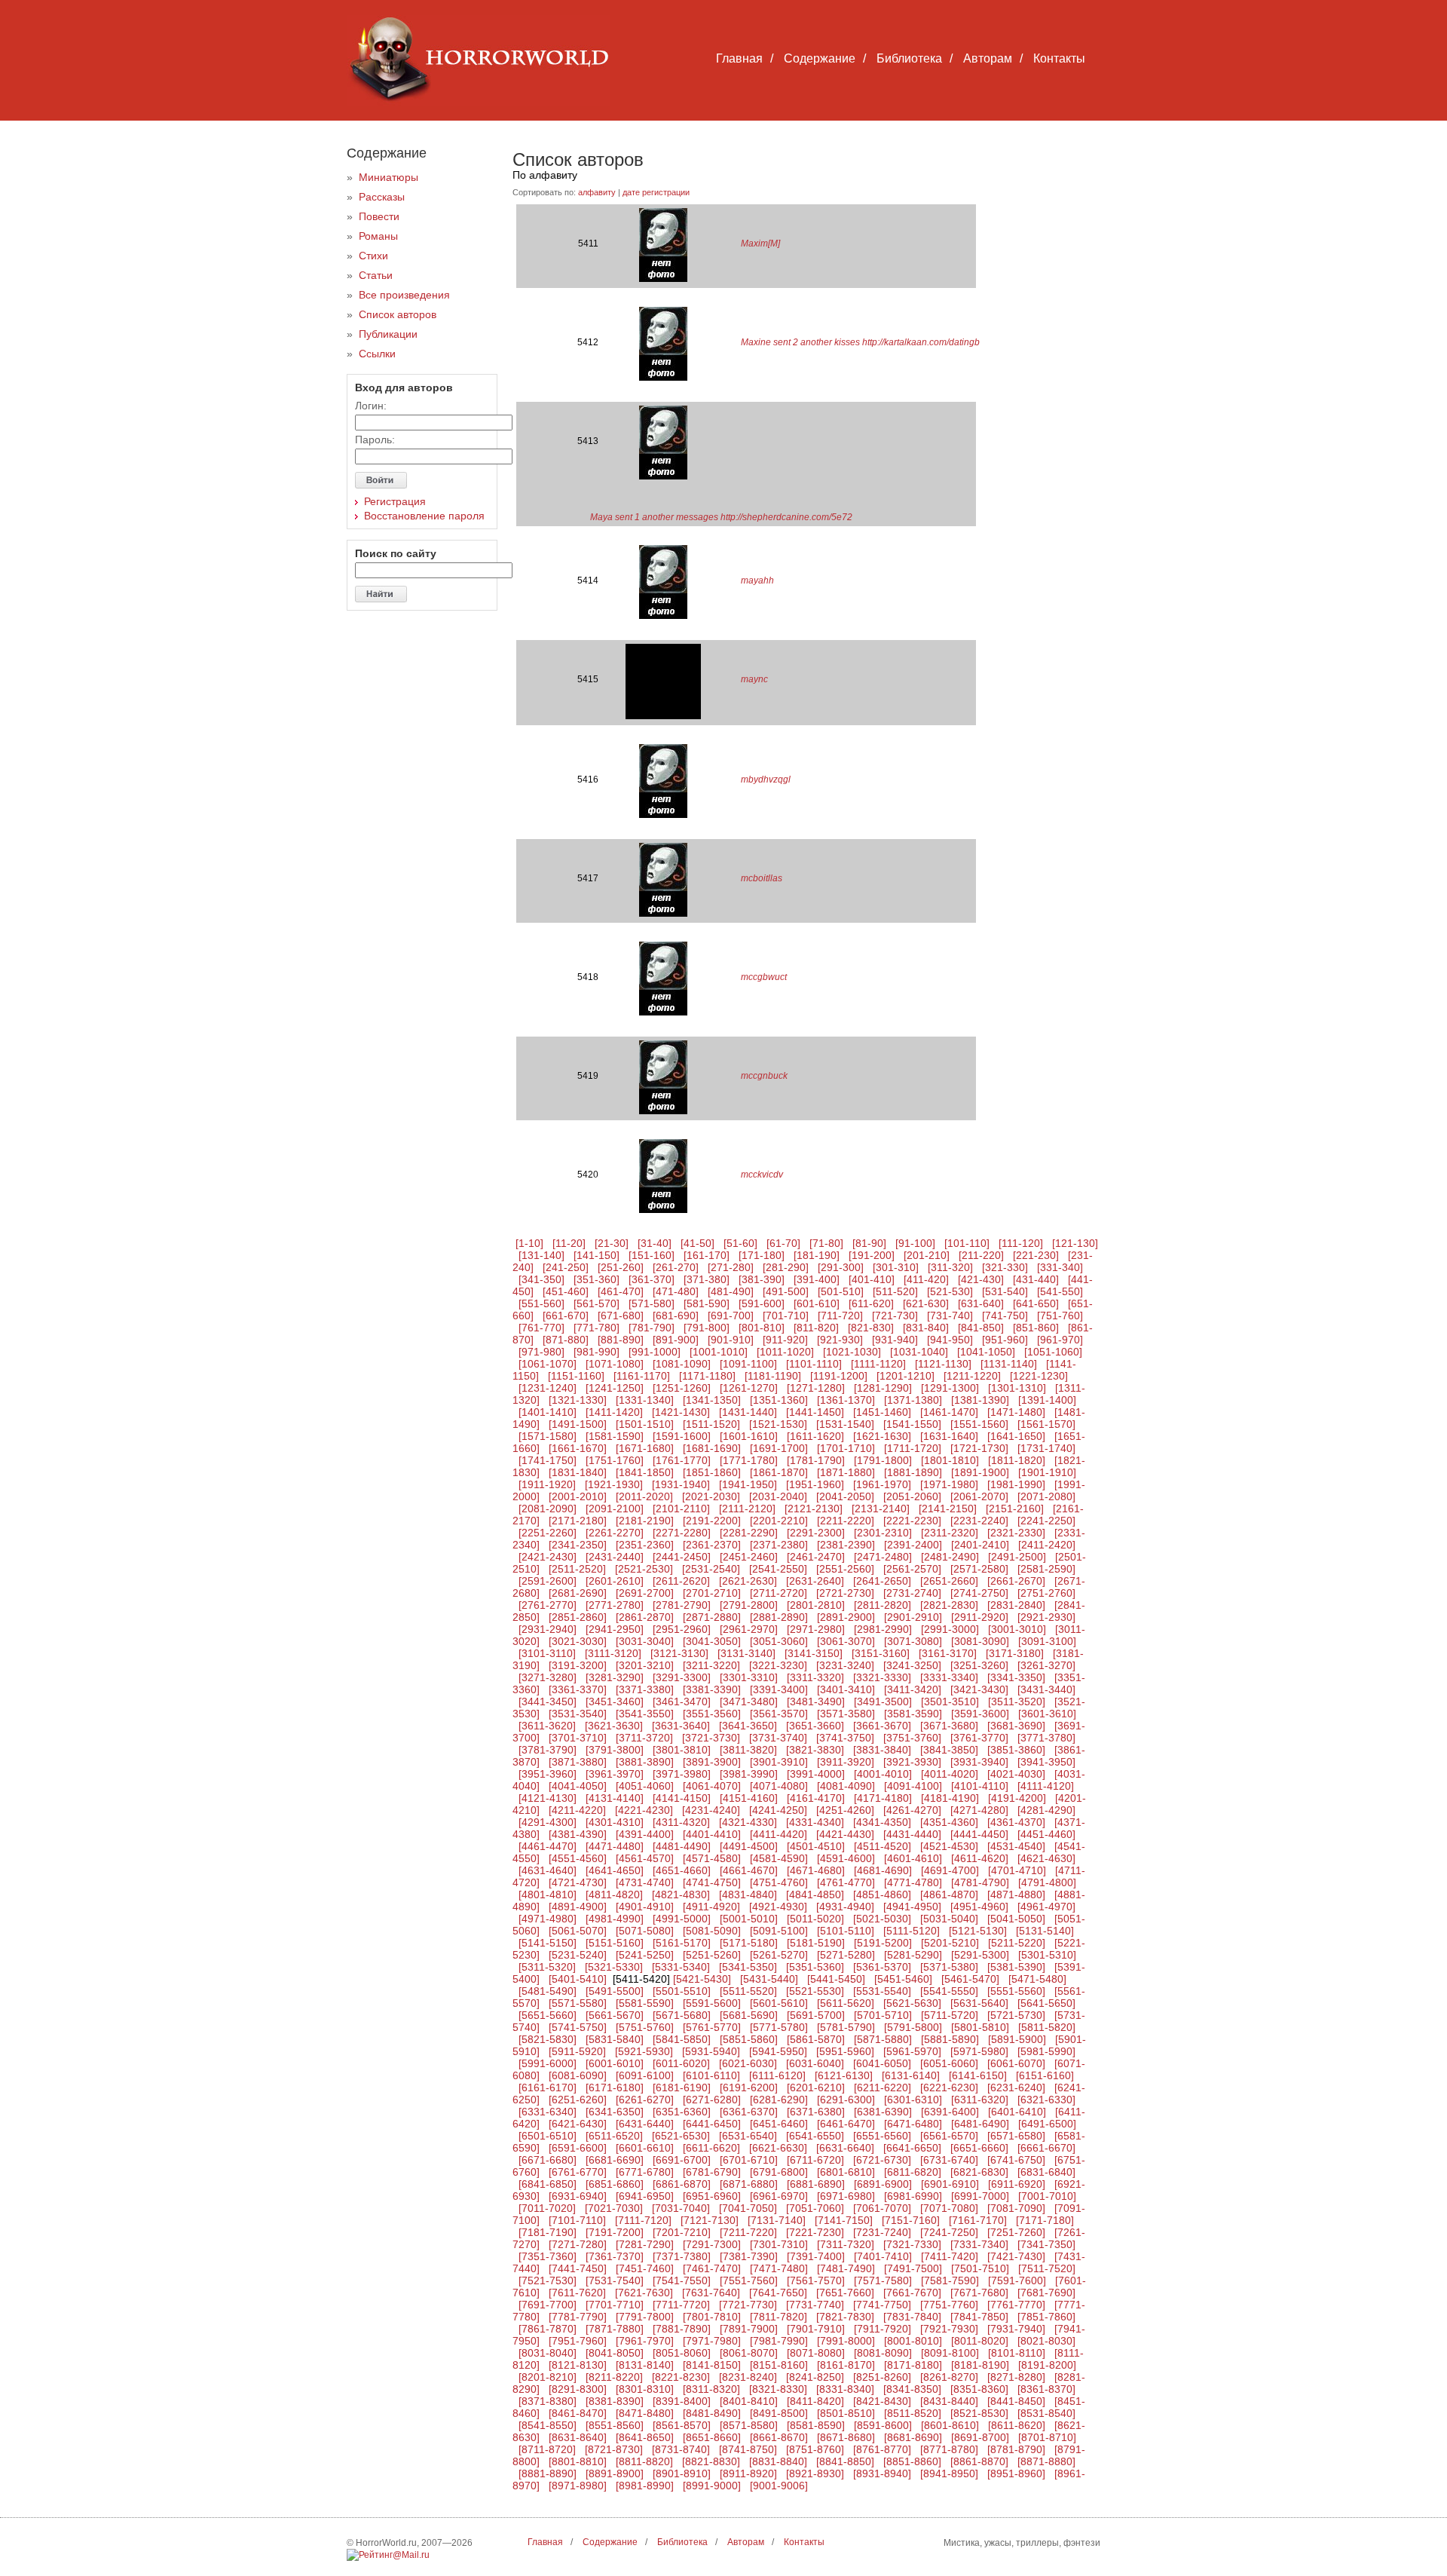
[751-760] (1060, 1316)
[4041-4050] (578, 1786)
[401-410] (872, 1279)
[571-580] (652, 1303)
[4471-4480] (615, 1846)
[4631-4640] (548, 1870)
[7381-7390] (749, 2256)
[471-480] (676, 1291)
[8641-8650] (645, 2437)
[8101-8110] (1017, 2353)
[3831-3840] (882, 1750)
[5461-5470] (970, 1979)
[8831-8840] (778, 2461)
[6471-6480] (913, 2124)
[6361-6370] (749, 2112)
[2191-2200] (712, 1521)
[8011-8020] (980, 2341)
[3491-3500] (883, 1702)
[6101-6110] (711, 2075)
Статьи (376, 275)
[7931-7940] (1016, 2329)
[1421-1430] (681, 1412)
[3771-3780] (1046, 1738)
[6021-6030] (748, 2063)
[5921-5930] (644, 2051)
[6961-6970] (779, 2196)
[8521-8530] (979, 2413)
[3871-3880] (578, 1762)
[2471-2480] (883, 1557)
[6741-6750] (1016, 2160)
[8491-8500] (779, 2413)
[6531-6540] (748, 2136)
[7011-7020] (547, 2208)
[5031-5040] (949, 1919)
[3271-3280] (548, 1677)
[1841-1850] (645, 1472)
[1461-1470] (949, 1412)
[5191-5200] (883, 1943)
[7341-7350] (1046, 2244)
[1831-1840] (578, 1472)
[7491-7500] (913, 2268)
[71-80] (826, 1243)
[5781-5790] (846, 2027)
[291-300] (841, 1267)
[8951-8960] (1016, 2473)
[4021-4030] (1016, 1774)
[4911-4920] (711, 1907)
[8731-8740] (681, 2449)
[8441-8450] (1016, 2401)
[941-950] (950, 1340)
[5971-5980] (979, 2051)
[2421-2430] (548, 1557)
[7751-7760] (949, 2305)
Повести (379, 216)
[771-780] (597, 1328)
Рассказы (382, 197)
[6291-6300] (846, 2100)
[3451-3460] (615, 1702)
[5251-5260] (712, 1955)
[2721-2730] (845, 1593)
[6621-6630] (778, 2148)
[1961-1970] (882, 1484)
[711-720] (840, 1316)
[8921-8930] (815, 2473)
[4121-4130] (548, 1798)
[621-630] (926, 1303)
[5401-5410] (578, 1979)
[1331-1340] (645, 1400)
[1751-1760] (615, 1460)
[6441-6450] (712, 2124)
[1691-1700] (779, 1448)
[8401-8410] (749, 2401)
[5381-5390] (1016, 1967)
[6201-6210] (816, 2087)
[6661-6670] (1046, 2148)
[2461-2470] (816, 1557)
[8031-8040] (548, 2353)
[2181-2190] (645, 1521)
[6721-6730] (882, 2160)
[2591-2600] (548, 1581)
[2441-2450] (682, 1557)
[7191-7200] (615, 2232)
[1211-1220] (972, 1376)
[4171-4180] (883, 1798)
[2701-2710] (712, 1593)
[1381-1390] (980, 1400)
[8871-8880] (1046, 2461)
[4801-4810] (548, 1894)
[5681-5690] (749, 2015)
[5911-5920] (577, 2051)
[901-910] (731, 1340)
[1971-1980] (949, 1484)
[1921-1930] (614, 1484)
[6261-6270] (645, 2100)
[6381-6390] (883, 2112)
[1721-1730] (979, 1448)
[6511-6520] (614, 2136)
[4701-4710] (1017, 1870)
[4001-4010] (883, 1774)
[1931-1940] (681, 1484)
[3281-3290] (615, 1677)
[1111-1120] (878, 1364)
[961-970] (1060, 1340)
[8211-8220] (614, 2377)
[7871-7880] (615, 2329)
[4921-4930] (778, 1907)
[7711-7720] (681, 2305)
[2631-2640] (815, 1581)
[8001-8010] (913, 2341)
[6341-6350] (615, 2112)
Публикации (388, 334)
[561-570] (597, 1303)
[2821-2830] (949, 1605)
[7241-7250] (949, 2232)
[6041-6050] (882, 2063)
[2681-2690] (578, 1593)
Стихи (373, 256)
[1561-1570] (1046, 1424)
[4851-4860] (882, 1894)
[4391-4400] (645, 1834)
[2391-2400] (913, 1545)
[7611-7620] (577, 2293)
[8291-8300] (578, 2389)
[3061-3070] (846, 1641)
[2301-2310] (883, 1533)
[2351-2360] (645, 1545)
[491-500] (786, 1291)
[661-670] (566, 1316)
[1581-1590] (615, 1436)
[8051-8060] (682, 2353)
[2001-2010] (578, 1496)
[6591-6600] (578, 2148)
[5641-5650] (1046, 2003)
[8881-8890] (548, 2473)
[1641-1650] (1016, 1436)
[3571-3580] (846, 1714)
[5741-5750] (578, 2027)
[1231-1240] (548, 1388)
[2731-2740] (912, 1593)
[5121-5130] (978, 1931)
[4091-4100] (913, 1786)
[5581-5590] (645, 2003)
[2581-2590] (1046, 1569)
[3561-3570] (779, 1714)
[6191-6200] (749, 2087)
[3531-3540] (578, 1714)
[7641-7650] (778, 2293)
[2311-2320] (950, 1533)
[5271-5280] (846, 1955)
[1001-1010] (719, 1352)
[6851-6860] (615, 2184)
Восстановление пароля (424, 516)
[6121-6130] (844, 2075)
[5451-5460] (903, 1979)
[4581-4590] (779, 1858)
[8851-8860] (912, 2461)
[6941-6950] (645, 2196)
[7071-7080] (949, 2208)
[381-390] (762, 1279)
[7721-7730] (748, 2305)
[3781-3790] (548, 1750)
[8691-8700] (980, 2437)
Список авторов (398, 314)
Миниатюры (389, 177)
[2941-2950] (615, 1629)
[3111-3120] (613, 1653)
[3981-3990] (749, 1774)
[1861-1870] (779, 1472)
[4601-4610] (913, 1858)
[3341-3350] (1016, 1677)
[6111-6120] (777, 2075)
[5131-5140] (1045, 1931)
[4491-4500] (749, 1846)
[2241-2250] (1046, 1521)
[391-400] (817, 1279)
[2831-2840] (1016, 1605)
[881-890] (621, 1340)
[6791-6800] (779, 2172)
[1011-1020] (785, 1352)
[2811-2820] (883, 1605)
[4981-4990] (615, 1919)
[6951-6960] (712, 2196)
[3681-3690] (1016, 1726)
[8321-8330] (778, 2389)
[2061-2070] (979, 1496)
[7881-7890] (682, 2329)
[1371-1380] (913, 1400)
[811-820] (816, 1328)
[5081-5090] (712, 1931)
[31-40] (655, 1243)
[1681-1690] (712, 1448)
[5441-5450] (836, 1979)
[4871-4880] (1016, 1894)
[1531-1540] (845, 1424)
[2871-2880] (712, 1617)
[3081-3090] (980, 1641)
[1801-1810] (950, 1460)
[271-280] (731, 1267)
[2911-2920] (980, 1617)
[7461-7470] (712, 2268)
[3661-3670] (882, 1726)
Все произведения (404, 295)
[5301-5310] (1047, 1955)
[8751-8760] (815, 2449)
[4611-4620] (980, 1858)
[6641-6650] (912, 2148)
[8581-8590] (816, 2425)
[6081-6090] (578, 2075)
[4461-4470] (548, 1846)
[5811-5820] (1047, 2027)
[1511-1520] (711, 1424)
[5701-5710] (883, 2015)
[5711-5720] (950, 2015)
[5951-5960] (845, 2051)
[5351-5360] (815, 1967)
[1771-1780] (749, 1460)
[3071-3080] (913, 1641)
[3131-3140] (746, 1653)
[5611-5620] (846, 2003)
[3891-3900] (712, 1762)
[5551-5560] (1016, 1991)
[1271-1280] (816, 1388)
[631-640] (981, 1303)
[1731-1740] (1046, 1448)
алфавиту (597, 192)
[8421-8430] (882, 2401)
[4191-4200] (1017, 1798)
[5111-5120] (912, 1931)
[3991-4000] (816, 1774)
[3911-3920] (846, 1762)
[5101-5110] (846, 1931)
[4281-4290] (1046, 1810)
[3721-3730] (711, 1738)
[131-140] (541, 1255)
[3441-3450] (548, 1702)
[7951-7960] (578, 2341)
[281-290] (786, 1267)
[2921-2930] (1046, 1617)
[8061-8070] (749, 2353)
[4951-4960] (979, 1907)
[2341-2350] (578, 1545)
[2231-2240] (979, 1521)
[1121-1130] (943, 1364)
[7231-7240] (882, 2232)
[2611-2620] (681, 1581)
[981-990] (597, 1352)
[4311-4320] (681, 1822)
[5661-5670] (615, 2015)
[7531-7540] (615, 2280)
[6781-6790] (712, 2172)
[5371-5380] (949, 1967)
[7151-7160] (911, 2220)
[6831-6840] (1046, 2172)
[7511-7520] (1047, 2268)
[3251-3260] (979, 1665)
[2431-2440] (615, 1557)
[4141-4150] (682, 1798)
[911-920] (785, 1340)
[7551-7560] (749, 2280)
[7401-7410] (883, 2256)
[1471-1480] (1016, 1412)
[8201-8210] (548, 2377)
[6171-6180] (615, 2087)
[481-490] (731, 1291)
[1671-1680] (645, 1448)
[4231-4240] (711, 1810)
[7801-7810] (712, 2317)
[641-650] (1036, 1303)
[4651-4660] (682, 1870)
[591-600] (762, 1303)
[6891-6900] (883, 2184)
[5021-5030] (882, 1919)
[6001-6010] (615, 2063)
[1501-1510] (645, 1424)
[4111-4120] (1046, 1786)
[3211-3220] (711, 1665)
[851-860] (1036, 1328)
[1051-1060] (1053, 1352)
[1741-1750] (548, 1460)
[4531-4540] (1016, 1846)
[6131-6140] (911, 2075)
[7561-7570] (816, 2280)
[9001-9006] (779, 2486)
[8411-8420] (815, 2401)
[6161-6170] (548, 2087)
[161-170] (707, 1255)
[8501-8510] (846, 2413)
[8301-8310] (645, 2389)
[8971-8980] (578, 2486)
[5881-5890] (950, 2039)
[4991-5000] (682, 1919)
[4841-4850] (815, 1894)
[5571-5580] (578, 2003)
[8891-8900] (615, 2473)
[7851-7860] (1046, 2317)
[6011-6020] (681, 2063)
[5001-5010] (749, 1919)
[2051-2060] (912, 1496)
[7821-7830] (845, 2317)
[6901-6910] (950, 2184)
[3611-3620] (547, 1726)
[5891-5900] (1017, 2039)
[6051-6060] (949, 2063)
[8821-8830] (711, 2461)
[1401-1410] (548, 1412)
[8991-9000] (712, 2486)
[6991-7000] (980, 2196)
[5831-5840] (615, 2039)
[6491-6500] (1047, 2124)
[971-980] (541, 1352)
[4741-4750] (712, 1882)
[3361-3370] (578, 1689)
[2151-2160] (1015, 1509)
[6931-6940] (578, 2196)
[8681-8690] (913, 2437)
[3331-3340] (949, 1677)
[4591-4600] (846, 1858)
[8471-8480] (645, 2413)
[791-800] (707, 1328)
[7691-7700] (548, 2305)
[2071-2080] (1046, 1496)
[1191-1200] (839, 1376)
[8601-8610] (950, 2425)
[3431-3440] (1046, 1689)
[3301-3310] (749, 1677)
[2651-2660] (949, 1581)
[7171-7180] (1045, 2220)
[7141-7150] (844, 2220)
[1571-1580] (548, 1436)
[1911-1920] (547, 1484)
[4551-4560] (578, 1858)
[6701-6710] (749, 2160)
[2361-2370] (712, 1545)
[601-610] (817, 1303)
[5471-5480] (1037, 1979)
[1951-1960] (815, 1484)
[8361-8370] (1046, 2389)
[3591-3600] (980, 1714)
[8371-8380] (548, 2401)
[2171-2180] (578, 1521)
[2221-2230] (912, 1521)
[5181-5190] (816, 1943)
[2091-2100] (615, 1509)
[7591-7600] (1017, 2280)
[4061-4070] (712, 1786)
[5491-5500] (615, 1991)
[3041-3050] (712, 1641)
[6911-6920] (1017, 2184)
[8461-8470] (578, 2413)
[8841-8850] (845, 2461)
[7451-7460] (645, 2268)
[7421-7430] (1016, 2256)
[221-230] (1036, 1255)
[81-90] (869, 1243)
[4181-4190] (950, 1798)
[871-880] (566, 1340)
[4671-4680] (816, 1870)
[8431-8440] (949, 2401)
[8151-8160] (779, 2365)
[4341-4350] (882, 1822)
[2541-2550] (778, 1569)
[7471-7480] (779, 2268)
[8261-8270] (949, 2377)
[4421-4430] (845, 1834)
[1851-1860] (712, 1472)
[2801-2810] (816, 1605)
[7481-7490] (846, 2268)
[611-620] (871, 1303)
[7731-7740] (815, 2305)
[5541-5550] (949, 1991)
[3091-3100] (1047, 1641)
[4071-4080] (779, 1786)
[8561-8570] (682, 2425)
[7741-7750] (882, 2305)
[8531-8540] (1046, 2413)
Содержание (820, 58)
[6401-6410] (1017, 2112)
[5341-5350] (748, 1967)
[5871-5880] (883, 2039)
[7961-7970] (645, 2341)
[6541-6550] (815, 2136)
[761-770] (541, 1328)
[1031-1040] (919, 1352)
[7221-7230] (815, 2232)
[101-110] (967, 1243)
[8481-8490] (712, 2413)
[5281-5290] (913, 1955)
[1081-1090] (682, 1364)
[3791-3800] (615, 1750)
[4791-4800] (1047, 1882)
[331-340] (1060, 1267)
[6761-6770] (578, 2172)
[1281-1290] (883, 1388)
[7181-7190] (548, 2232)
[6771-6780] (645, 2172)
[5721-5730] (1016, 2015)
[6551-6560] (882, 2136)
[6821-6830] (979, 2172)
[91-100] (915, 1243)
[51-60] (740, 1243)
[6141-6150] (978, 2075)
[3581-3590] (913, 1714)
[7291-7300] (712, 2244)
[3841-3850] (949, 1750)
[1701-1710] (846, 1448)
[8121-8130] (578, 2365)
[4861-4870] (949, 1894)
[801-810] (762, 1328)
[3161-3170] (948, 1653)
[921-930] (840, 1340)
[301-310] (896, 1267)
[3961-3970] (615, 1774)
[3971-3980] (682, 1774)
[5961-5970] (912, 2051)
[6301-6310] (913, 2100)
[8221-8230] (681, 2377)
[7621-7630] (644, 2293)
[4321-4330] (748, 1822)
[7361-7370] (615, 2256)
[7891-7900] (749, 2329)
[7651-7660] (845, 2293)
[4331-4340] (815, 1822)
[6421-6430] (578, 2124)
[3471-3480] (749, 1702)
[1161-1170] (642, 1376)
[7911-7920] (883, 2329)
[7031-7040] (681, 2208)
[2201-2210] (779, 1521)
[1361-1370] (846, 1400)
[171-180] (762, 1255)
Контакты (1059, 58)
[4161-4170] (816, 1798)
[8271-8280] (1016, 2377)
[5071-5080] (645, 1931)
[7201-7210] (682, 2232)
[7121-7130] (710, 2220)
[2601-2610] (615, 1581)
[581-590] (707, 1303)
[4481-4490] (682, 1846)
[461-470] (621, 1291)
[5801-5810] (980, 2027)
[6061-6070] (1016, 2063)
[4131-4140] (615, 1798)
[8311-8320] (711, 2389)
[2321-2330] (1016, 1533)
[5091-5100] (779, 1931)
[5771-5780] (779, 2027)
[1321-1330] (578, 1400)
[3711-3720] (644, 1738)
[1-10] (529, 1243)
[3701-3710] (578, 1738)
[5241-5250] (645, 1955)
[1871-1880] (846, 1472)
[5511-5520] (748, 1991)
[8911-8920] (748, 2473)
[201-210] (927, 1255)
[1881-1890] (913, 1472)
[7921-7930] (949, 2329)
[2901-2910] (913, 1617)
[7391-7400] (816, 2256)
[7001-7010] (1047, 2196)
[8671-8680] (846, 2437)
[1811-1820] (1017, 1460)
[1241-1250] (615, 1388)
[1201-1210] (906, 1376)
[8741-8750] (748, 2449)
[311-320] (950, 1267)
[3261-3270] (1046, 1665)
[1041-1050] (986, 1352)
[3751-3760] (912, 1738)
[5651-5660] (548, 2015)
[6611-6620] (711, 2148)
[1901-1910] (1047, 1472)
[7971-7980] (712, 2341)
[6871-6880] (749, 2184)
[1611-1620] (815, 1436)
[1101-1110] (814, 1364)
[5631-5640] (979, 2003)
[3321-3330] (882, 1677)
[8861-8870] (979, 2461)
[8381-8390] (615, 2401)
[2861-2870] (645, 1617)
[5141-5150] (548, 1943)
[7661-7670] (912, 2293)
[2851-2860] (578, 1617)
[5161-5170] (682, 1943)
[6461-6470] (846, 2124)
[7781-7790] (578, 2317)
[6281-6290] (779, 2100)
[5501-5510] (682, 1991)
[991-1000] (655, 1352)
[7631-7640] (711, 2293)
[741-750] (1005, 1316)
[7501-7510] (980, 2268)
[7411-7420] (950, 2256)
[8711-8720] (547, 2449)
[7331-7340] (979, 2244)
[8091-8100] (950, 2353)
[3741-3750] (845, 1738)
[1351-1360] (779, 1400)
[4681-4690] (883, 1870)
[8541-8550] (548, 2425)
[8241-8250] (815, 2377)
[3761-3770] (979, 1738)
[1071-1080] (615, 1364)
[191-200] (872, 1255)
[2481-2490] (950, 1557)
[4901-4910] (645, 1907)
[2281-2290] (749, 1533)
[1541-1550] (912, 1424)
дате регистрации (656, 192)
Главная (739, 58)
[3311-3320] (815, 1677)
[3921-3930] (912, 1762)
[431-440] (1036, 1279)
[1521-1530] (778, 1424)
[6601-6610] (645, 2148)
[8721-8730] (614, 2449)
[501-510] (841, 1291)
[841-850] (981, 1328)
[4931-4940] (845, 1907)
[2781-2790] (682, 1605)
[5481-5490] (548, 1991)
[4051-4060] (645, 1786)
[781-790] (652, 1328)
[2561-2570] (912, 1569)
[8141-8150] (712, 2365)
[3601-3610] (1047, 1714)
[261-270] (676, 1267)
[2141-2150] (948, 1509)
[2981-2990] (883, 1629)
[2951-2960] (682, 1629)
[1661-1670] (578, 1448)
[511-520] (895, 1291)
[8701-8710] (1047, 2437)
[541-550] (1060, 1291)
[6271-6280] (712, 2100)
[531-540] (1005, 1291)
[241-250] (566, 1267)
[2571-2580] (979, 1569)
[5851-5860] (749, 2039)
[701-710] (786, 1316)
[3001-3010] (1017, 1629)
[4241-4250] (778, 1810)
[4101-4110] (980, 1786)
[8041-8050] (615, 2353)
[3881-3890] (645, 1762)
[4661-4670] (749, 1870)
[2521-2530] (644, 1569)
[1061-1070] (548, 1364)
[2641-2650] (882, 1581)
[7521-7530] (548, 2280)
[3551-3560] (712, 1714)
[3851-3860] (1016, 1750)
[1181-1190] (773, 1376)
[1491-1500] (578, 1424)
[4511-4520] (883, 1846)
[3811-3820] (748, 1750)
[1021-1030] (852, 1352)
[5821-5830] (548, 2039)
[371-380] (707, 1279)
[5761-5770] (712, 2027)
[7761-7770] (1016, 2305)
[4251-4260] (845, 1810)
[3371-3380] (645, 1689)
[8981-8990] (645, 2486)
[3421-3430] (979, 1689)
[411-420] (926, 1279)
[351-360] (597, 1279)
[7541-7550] (682, 2280)
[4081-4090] (846, 1786)
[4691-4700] (950, 1870)
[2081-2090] (548, 1509)
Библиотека (909, 58)
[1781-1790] (816, 1460)
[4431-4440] (912, 1834)
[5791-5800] (913, 2027)
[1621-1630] (882, 1436)
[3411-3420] (913, 1689)
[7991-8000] (846, 2341)
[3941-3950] (1046, 1762)
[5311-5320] (547, 1967)
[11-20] (569, 1243)
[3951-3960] (548, 1774)
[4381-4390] (578, 1834)
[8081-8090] (883, 2353)
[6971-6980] (846, 2196)
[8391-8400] (682, 2401)
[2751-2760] (1046, 1593)
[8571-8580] (749, 2425)
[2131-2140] (881, 1509)
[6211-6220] (883, 2087)
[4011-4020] (950, 1774)
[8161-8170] (846, 2365)
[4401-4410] (712, 1834)
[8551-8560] (615, 2425)
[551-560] (541, 1303)
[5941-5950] (778, 2051)
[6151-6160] (1045, 2075)
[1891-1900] (980, 1472)
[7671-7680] (979, 2293)
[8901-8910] (682, 2473)
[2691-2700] (645, 1593)
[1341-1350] (712, 1400)
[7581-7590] (950, 2280)
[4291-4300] (548, 1822)
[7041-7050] (748, 2208)
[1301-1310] (1017, 1388)
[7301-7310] (779, 2244)
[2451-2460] (749, 1557)
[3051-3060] (779, 1641)
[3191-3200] (578, 1665)
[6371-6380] (816, 2112)
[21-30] (612, 1243)
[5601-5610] (779, 2003)
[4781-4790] (980, 1882)
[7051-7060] (815, 2208)
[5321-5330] (614, 1967)
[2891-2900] (846, 1617)
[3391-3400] (779, 1689)
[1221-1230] (1039, 1376)
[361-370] (652, 1279)
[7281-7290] (645, 2244)
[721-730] (895, 1316)
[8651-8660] (712, 2437)
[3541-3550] (645, 1714)
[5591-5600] (712, 2003)
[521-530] (950, 1291)
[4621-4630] (1046, 1858)
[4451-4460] (1046, 1834)
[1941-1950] (748, 1484)
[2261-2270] (615, 1533)
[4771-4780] (913, 1882)
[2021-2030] (711, 1496)
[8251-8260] (882, 2377)
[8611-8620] (1017, 2425)
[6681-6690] (615, 2160)
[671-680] (621, 1316)
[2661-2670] (1016, 1581)
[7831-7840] (912, 2317)
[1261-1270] (749, 1388)
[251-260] (621, 1267)
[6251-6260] (578, 2100)
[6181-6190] (682, 2087)
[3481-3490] (816, 1702)
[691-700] (731, 1316)
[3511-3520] (1017, 1702)
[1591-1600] (682, 1436)
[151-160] (652, 1255)
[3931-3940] (979, 1762)
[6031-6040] (815, 2063)
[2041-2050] (845, 1496)
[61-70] (783, 1243)
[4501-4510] (816, 1846)
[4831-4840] (748, 1894)
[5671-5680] (682, 2015)
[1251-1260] (682, 1388)
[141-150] (597, 1255)
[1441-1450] (815, 1412)
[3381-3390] (712, 1689)
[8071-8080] (816, 2353)
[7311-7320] (846, 2244)
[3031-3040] (645, 1641)
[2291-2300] (816, 1533)
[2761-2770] (548, 1605)
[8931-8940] (882, 2473)
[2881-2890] (779, 1617)
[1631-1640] (949, 1436)
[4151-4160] (749, 1798)
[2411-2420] (1047, 1545)
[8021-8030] (1046, 2341)
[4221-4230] (644, 1810)
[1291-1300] (950, 1388)
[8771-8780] (949, 2449)
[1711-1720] (913, 1448)
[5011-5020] (815, 1919)
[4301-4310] (615, 1822)
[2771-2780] (615, 1605)
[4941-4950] (912, 1907)
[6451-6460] (779, 2124)
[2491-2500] (1017, 1557)
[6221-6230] (949, 2087)
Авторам (988, 58)
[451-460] (566, 1291)
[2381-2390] (846, 1545)
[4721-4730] (578, 1882)
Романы (378, 236)
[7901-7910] (816, 2329)
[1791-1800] (883, 1460)
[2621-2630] (748, 1581)
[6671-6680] (548, 2160)
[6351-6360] (682, 2112)
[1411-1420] (614, 1412)
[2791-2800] (749, 1605)
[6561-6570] (949, 2136)
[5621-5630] (912, 2003)
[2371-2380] (779, 1545)
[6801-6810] (846, 2172)
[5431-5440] (769, 1979)
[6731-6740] (949, 2160)
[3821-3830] (815, 1750)
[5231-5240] (578, 1955)
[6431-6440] (645, 2124)
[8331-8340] (845, 2389)
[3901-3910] (779, 1762)
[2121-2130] (814, 1509)
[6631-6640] (845, 2148)
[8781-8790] (1016, 2449)
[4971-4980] (548, 1919)
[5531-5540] (882, 1991)
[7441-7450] (578, 2268)
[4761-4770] (846, 1882)
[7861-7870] (548, 2329)
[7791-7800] (645, 2317)
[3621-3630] (614, 1726)
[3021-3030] (578, 1641)
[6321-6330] (1046, 2100)
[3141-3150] (814, 1653)
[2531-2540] (711, 1569)
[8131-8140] (645, 2365)
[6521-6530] (681, 2136)
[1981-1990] (1016, 1484)
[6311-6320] (980, 2100)
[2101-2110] (681, 1509)
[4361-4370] (1016, 1822)
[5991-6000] (548, 2063)
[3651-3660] (815, 1726)
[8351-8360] (979, 2389)
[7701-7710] (615, 2305)
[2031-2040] (778, 1496)
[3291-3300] (682, 1677)
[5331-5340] (681, 1967)
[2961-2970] (749, 1629)
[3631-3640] (681, 1726)
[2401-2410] (980, 1545)
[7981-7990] (779, 2341)
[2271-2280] (682, 1533)
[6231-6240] (1016, 2087)
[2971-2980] (816, 1629)
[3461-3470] (682, 1702)
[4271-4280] (979, 1810)
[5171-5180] (749, 1943)
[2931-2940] (548, 1629)
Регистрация (395, 501)
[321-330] (1005, 1267)
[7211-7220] (748, 2232)
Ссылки (377, 354)
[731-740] (950, 1316)
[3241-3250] (912, 1665)
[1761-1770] (682, 1460)
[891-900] (676, 1340)
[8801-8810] (578, 2461)
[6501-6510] (548, 2136)
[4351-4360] (949, 1822)
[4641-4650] (615, 1870)
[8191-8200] (1047, 2365)
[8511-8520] (913, 2413)
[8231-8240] (748, 2377)
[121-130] (1075, 1243)
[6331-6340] (548, 2112)
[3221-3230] (778, 1665)
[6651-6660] (979, 2148)
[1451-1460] (882, 1412)
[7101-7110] (577, 2220)
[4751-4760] (779, 1882)
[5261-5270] (779, 1955)
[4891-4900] (578, 1907)
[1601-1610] (749, 1436)
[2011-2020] (644, 1496)
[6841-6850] (548, 2184)
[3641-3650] (748, 1726)
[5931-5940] (711, 2051)
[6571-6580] (1016, 2136)
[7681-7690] (1046, 2293)
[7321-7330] (912, 2244)
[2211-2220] (846, 1521)
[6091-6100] (645, 2075)
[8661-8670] (779, 2437)
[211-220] (981, 1255)
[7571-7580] (883, 2280)
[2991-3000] (950, 1629)
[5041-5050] (1016, 1919)
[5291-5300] (980, 1955)
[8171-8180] (913, 2365)
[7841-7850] (979, 2317)
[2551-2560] (845, 1569)
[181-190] (817, 1255)
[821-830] (871, 1328)
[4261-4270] (912, 1810)
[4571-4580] (712, 1858)
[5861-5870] (816, 2039)
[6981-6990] (913, 2196)
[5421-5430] (702, 1979)
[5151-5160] (615, 1943)
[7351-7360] (548, 2256)
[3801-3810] (682, 1750)
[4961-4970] (1046, 1907)
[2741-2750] (979, 1593)
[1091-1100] (748, 1364)
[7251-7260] (1016, 2232)
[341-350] (541, 1279)
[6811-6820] (913, 2172)
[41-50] (697, 1243)
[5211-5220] (1017, 1943)
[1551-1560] (979, 1424)
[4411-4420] (779, 1834)
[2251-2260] (548, 1533)
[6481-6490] (980, 2124)
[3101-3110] (547, 1653)
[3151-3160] (881, 1653)
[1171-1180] (707, 1376)
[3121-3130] (679, 1653)
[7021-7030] (614, 2208)
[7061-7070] (882, 2208)
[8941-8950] (949, 2473)
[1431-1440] (748, 1412)
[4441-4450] (979, 1834)
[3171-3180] (1015, 1653)
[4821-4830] (681, 1894)
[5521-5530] (815, 1991)
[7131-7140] (777, 2220)
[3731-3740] (778, 1738)
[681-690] (676, 1316)
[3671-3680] (949, 1726)
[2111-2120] (747, 1509)
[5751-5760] (645, 2027)
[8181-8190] (980, 2365)
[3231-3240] (845, 1665)
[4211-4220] (577, 1810)
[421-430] (981, 1279)
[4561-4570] (645, 1858)
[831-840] (926, 1328)
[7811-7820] (779, 2317)
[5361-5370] (882, 1967)
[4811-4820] (614, 1894)
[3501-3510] (950, 1702)
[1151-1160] (576, 1376)
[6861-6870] (682, 2184)
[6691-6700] (682, 2160)
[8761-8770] (882, 2449)
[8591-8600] (883, 2425)
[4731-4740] (645, 1882)
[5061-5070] (578, 1931)
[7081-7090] (1016, 2208)
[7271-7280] (578, 2244)
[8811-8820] (644, 2461)
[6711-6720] (815, 2160)
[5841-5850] (682, 2039)
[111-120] (1021, 1243)
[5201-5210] (950, 1943)
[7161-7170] (978, 2220)
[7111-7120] (643, 2220)
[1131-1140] (1009, 1364)
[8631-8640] (578, 2437)
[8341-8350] (912, 2389)
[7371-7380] (682, 2256)
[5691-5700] (816, 2015)
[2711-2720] (779, 1593)
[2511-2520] (577, 1569)
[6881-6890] (816, 2184)
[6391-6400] (950, 2112)
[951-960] (1005, 1340)
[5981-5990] (1046, 2051)
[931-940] (895, 1340)
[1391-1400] (1047, 1400)
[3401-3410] (846, 1689)
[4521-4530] (949, 1846)
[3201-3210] (645, 1665)
